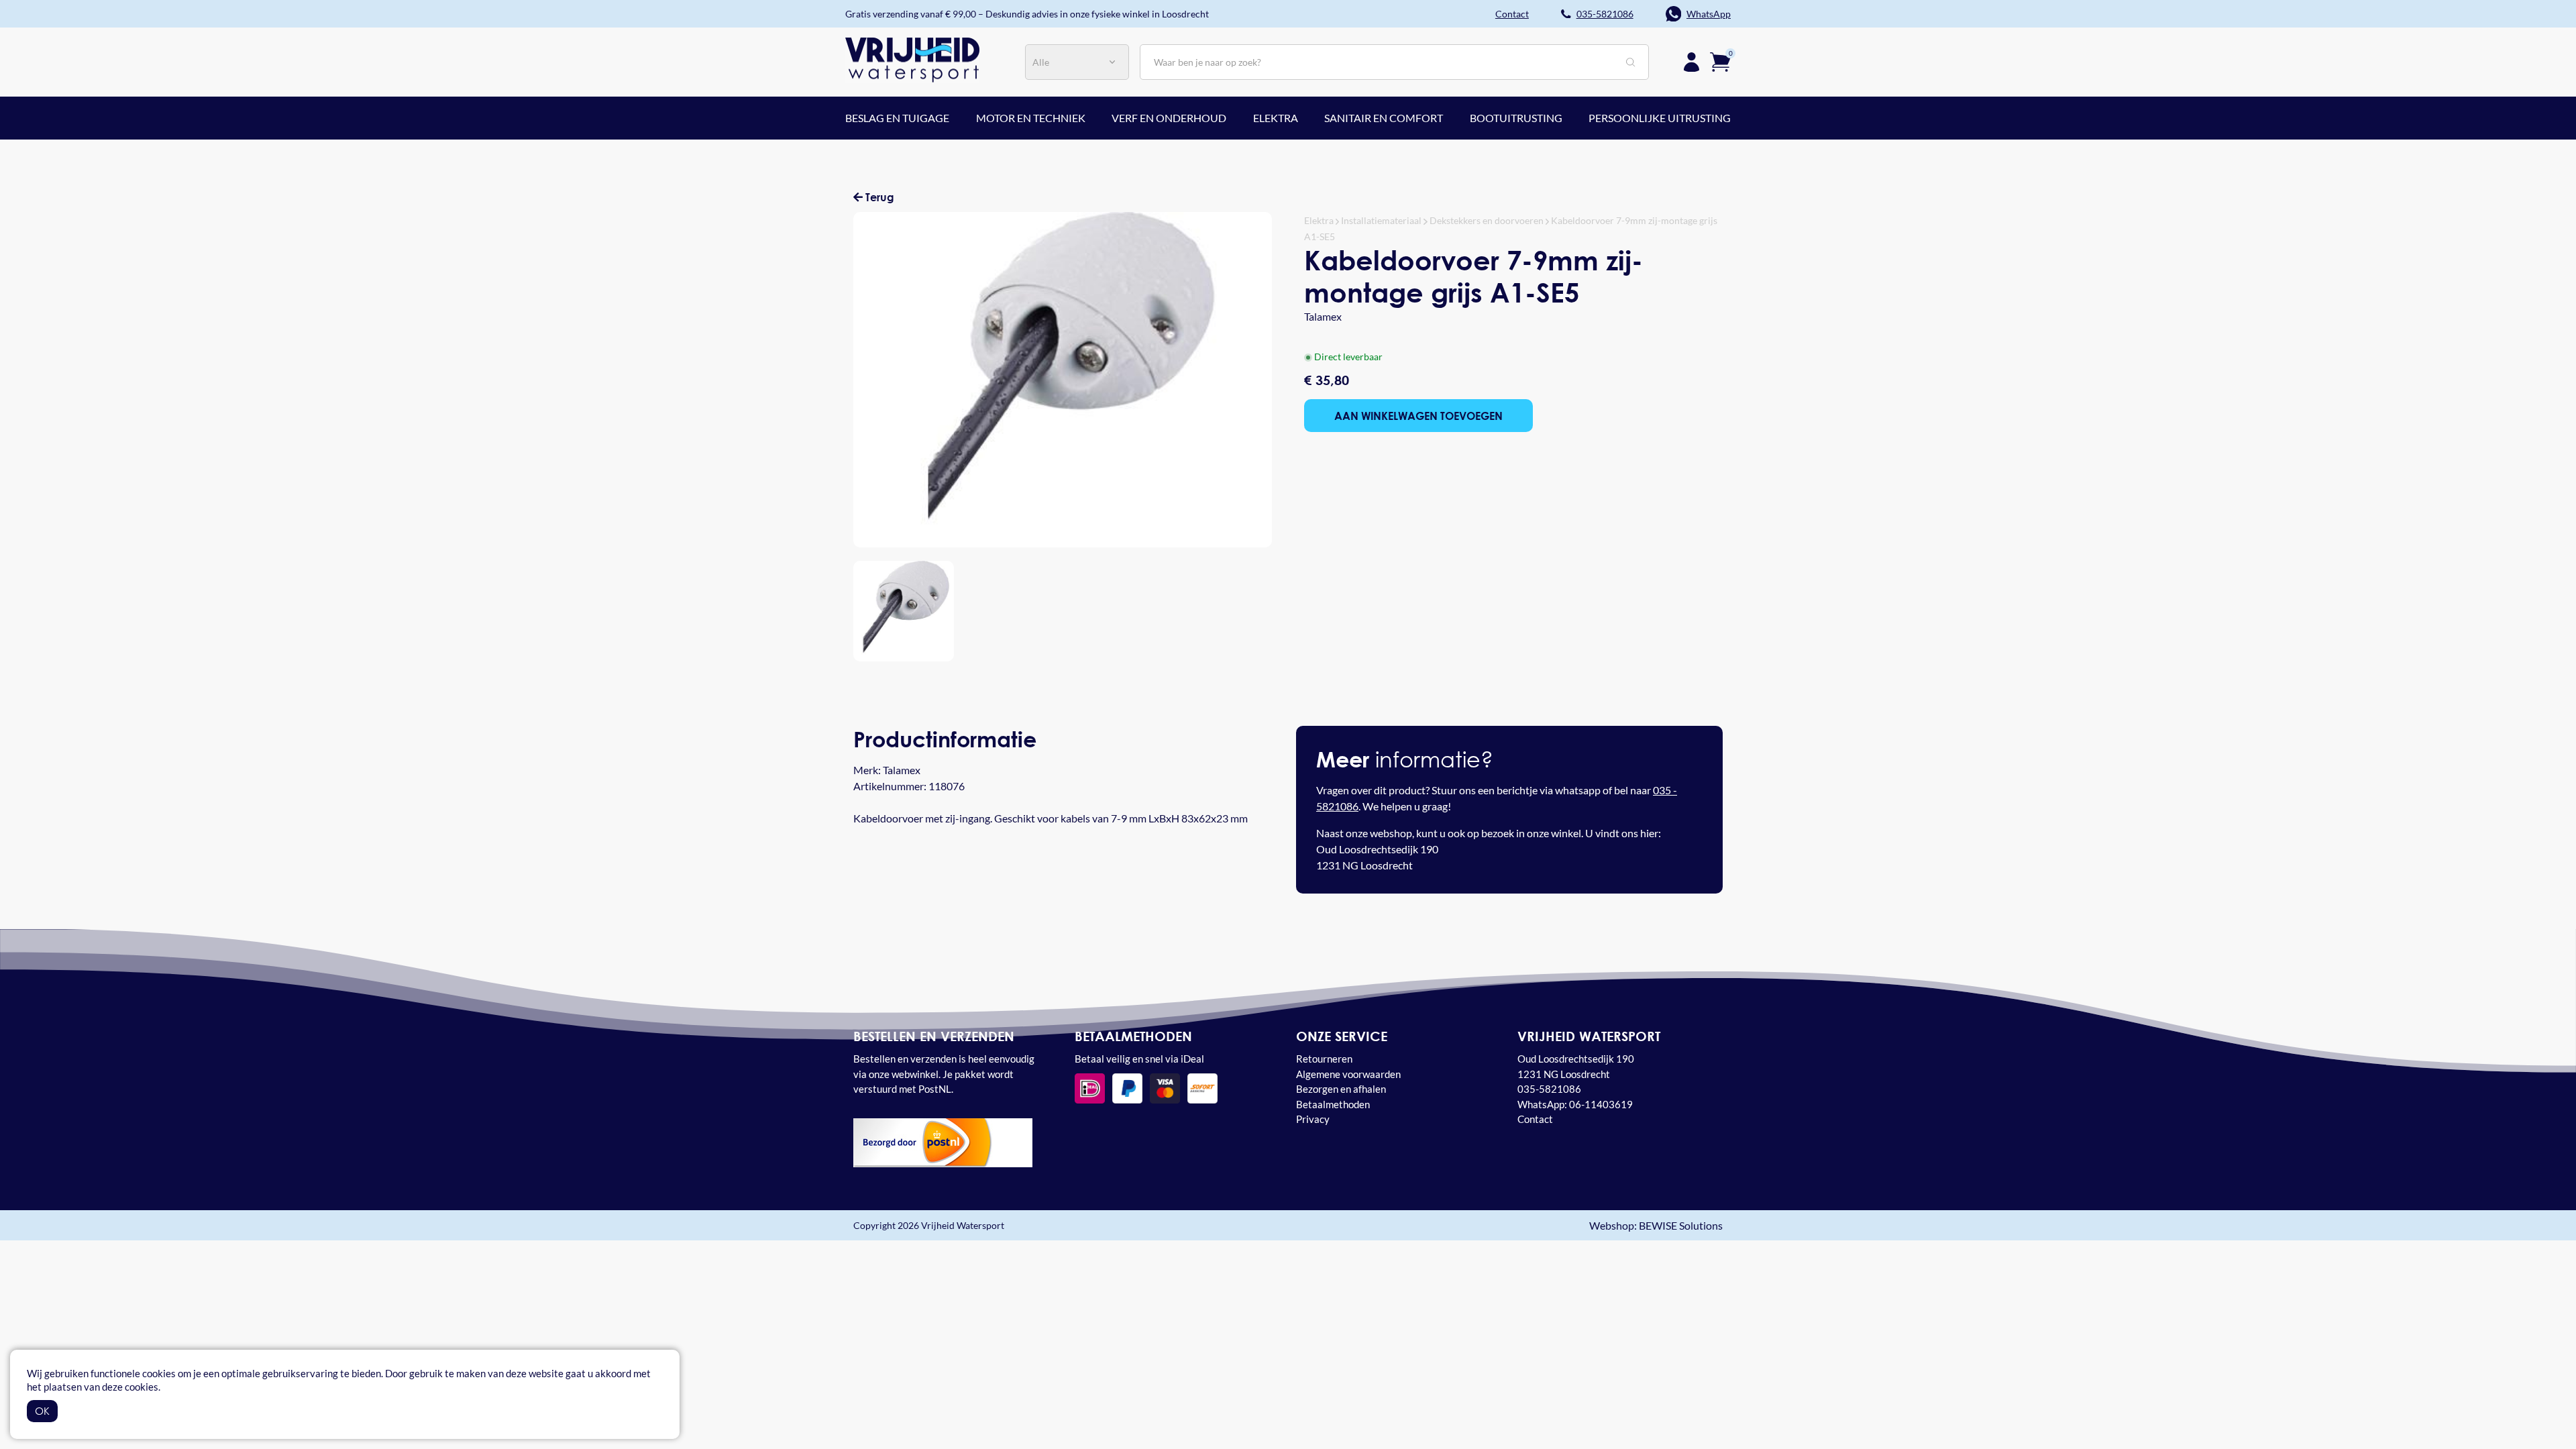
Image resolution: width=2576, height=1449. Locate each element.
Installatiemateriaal (1381, 220)
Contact (1535, 1119)
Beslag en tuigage (897, 118)
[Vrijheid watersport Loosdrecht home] (912, 59)
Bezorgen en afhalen (1341, 1089)
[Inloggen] (1692, 62)
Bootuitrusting (1516, 118)
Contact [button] (1512, 14)
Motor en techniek (1031, 118)
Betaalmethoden (1333, 1104)
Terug (878, 197)
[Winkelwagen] (1720, 61)
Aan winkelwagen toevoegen (1418, 416)
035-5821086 (1605, 14)
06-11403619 (1601, 1104)
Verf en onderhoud (1169, 118)
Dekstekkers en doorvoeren (1487, 220)
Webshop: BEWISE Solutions (1656, 1225)
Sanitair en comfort (1384, 118)
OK (42, 1411)
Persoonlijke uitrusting (1660, 118)
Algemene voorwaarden (1348, 1074)
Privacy (1313, 1119)
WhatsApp (1709, 14)
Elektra (1276, 118)
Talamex (1323, 316)
